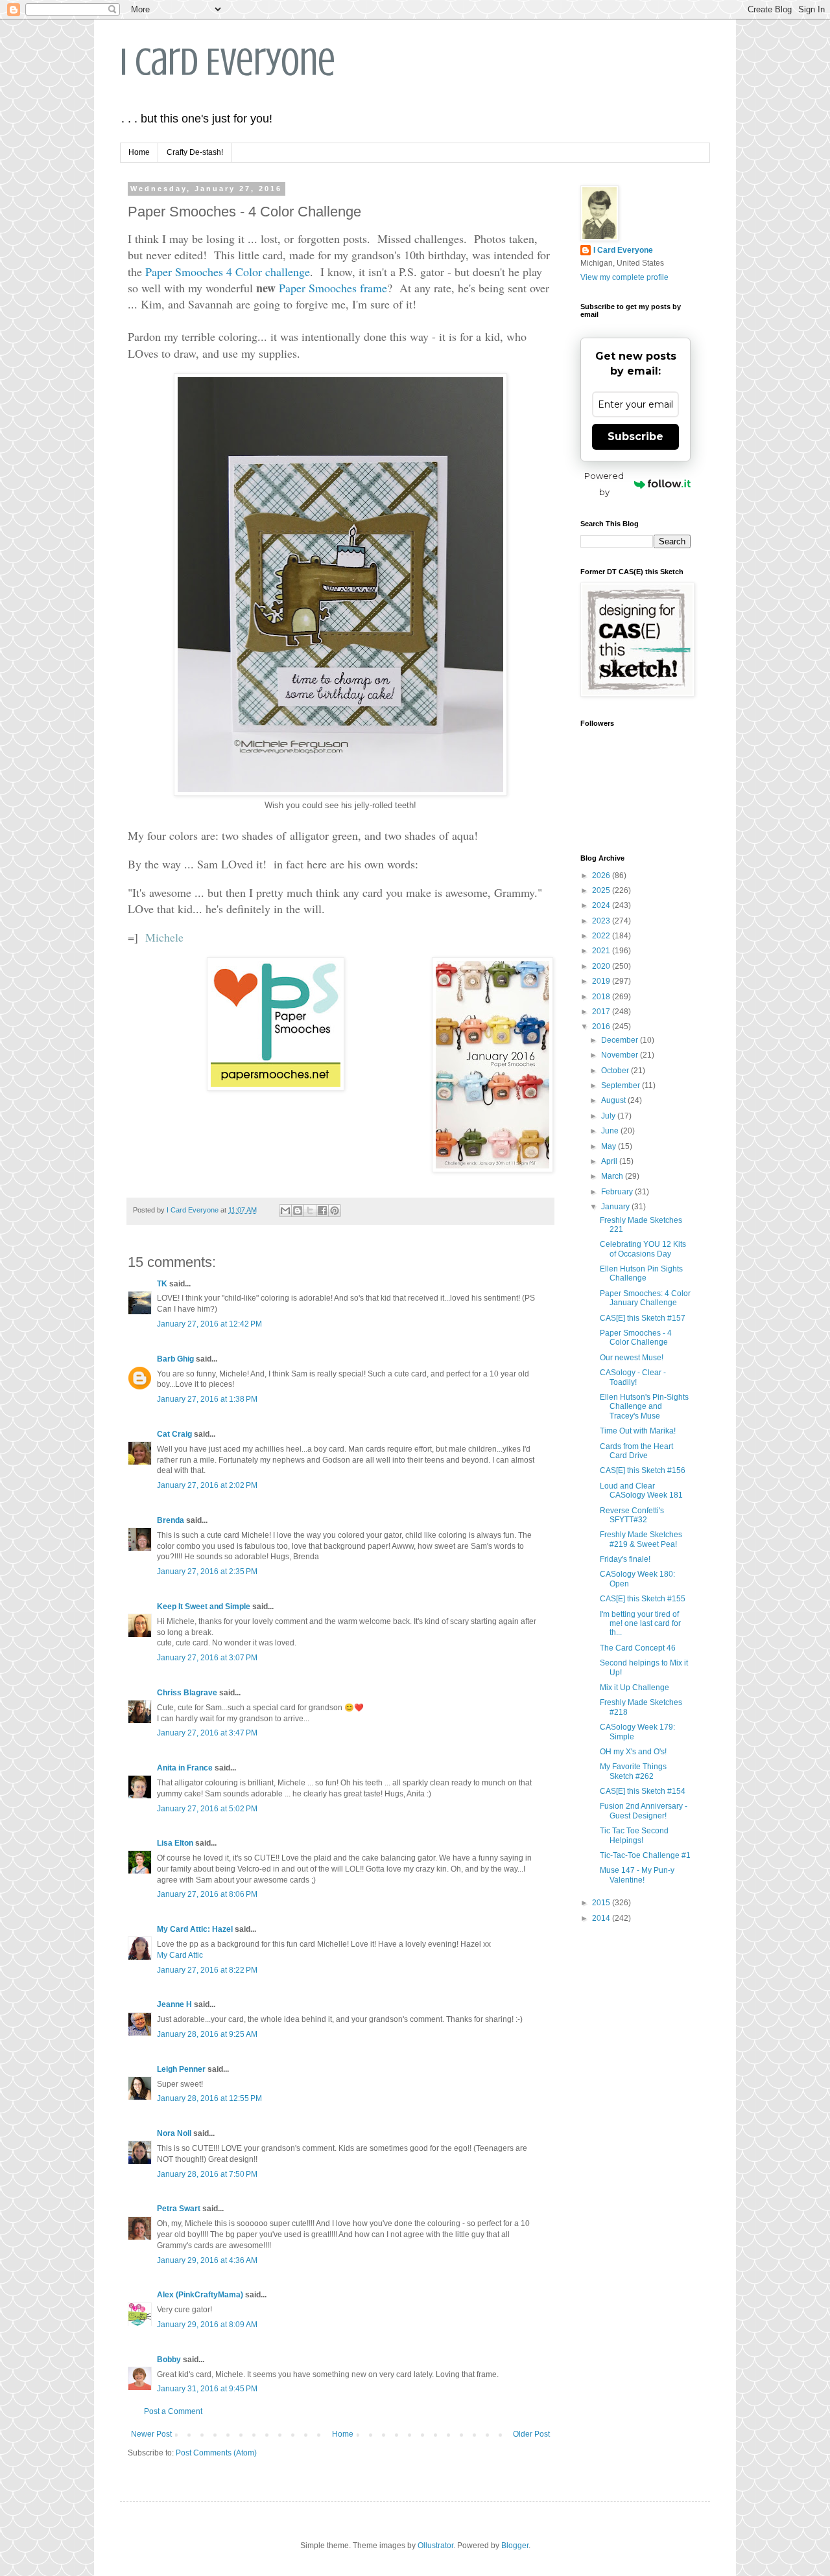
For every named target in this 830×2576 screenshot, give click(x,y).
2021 (602, 951)
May (610, 1146)
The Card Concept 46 (638, 1648)
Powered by (604, 484)
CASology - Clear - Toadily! (633, 1377)
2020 (602, 966)
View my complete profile (624, 277)
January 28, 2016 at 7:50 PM (207, 2174)
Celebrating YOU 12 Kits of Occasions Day (643, 1249)
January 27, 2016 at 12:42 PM (209, 1324)
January (616, 1207)
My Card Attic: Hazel (195, 1929)
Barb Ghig (175, 1359)
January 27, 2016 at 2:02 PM (207, 1485)
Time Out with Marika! (638, 1431)
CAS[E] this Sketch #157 (643, 1318)
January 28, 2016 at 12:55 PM (209, 2098)
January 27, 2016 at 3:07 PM (207, 1658)
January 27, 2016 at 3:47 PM (207, 1733)
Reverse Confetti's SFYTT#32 (632, 1515)
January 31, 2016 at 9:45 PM (207, 2389)
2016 (602, 1027)
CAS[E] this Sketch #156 (643, 1470)
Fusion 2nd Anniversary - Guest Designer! (644, 1811)
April (610, 1161)
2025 (602, 890)
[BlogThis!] (298, 1211)
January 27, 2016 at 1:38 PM (207, 1399)
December (621, 1040)
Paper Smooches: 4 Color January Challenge (645, 1298)
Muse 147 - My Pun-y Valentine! (637, 1875)
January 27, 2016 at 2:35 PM (207, 1572)
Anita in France (185, 1768)
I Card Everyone (228, 62)
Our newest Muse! (632, 1358)
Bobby (169, 2360)
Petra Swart (179, 2209)
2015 (602, 1903)
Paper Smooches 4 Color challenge (228, 272)
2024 (602, 905)
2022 (602, 936)
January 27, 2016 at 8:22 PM (207, 1970)
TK (162, 1284)
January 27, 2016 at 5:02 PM (207, 1809)
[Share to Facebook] (322, 1211)
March (613, 1176)
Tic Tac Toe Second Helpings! (634, 1835)
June (611, 1131)
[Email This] (285, 1211)
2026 (602, 876)
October (616, 1071)
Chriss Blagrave (187, 1693)
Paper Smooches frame (333, 288)
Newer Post (151, 2434)
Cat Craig (174, 1434)
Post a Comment (173, 2411)
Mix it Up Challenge (634, 1688)
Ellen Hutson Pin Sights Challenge (641, 1273)
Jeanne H (174, 2004)
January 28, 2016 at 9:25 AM (207, 2034)
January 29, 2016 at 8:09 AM (207, 2325)
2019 (602, 981)
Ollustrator (435, 2546)
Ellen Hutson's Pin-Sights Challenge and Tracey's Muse (644, 1407)
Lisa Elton (175, 1843)
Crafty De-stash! (195, 152)
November (621, 1055)
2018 (602, 997)
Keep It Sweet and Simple (204, 1607)
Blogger (515, 2546)
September (622, 1085)
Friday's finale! (625, 1559)
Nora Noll (174, 2133)
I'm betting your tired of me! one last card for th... (640, 1624)
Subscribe (635, 436)
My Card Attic (180, 1955)
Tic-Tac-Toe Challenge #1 (645, 1855)
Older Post (531, 2434)
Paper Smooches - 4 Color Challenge (636, 1338)
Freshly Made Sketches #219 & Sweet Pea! (641, 1539)
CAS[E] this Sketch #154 (643, 1791)
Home (139, 152)
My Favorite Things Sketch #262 (633, 1771)
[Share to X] (310, 1211)
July (609, 1116)
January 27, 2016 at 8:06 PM (207, 1894)
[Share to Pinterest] (335, 1211)
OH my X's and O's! (633, 1752)
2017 (602, 1012)
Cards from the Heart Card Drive (636, 1451)
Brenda (171, 1520)
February (618, 1192)
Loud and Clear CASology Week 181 (641, 1491)
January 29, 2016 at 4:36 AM (207, 2260)
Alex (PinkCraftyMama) (200, 2295)
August (614, 1100)
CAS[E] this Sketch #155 (643, 1599)
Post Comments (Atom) (216, 2453)
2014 (602, 1918)
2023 (602, 921)
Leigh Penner (181, 2069)
